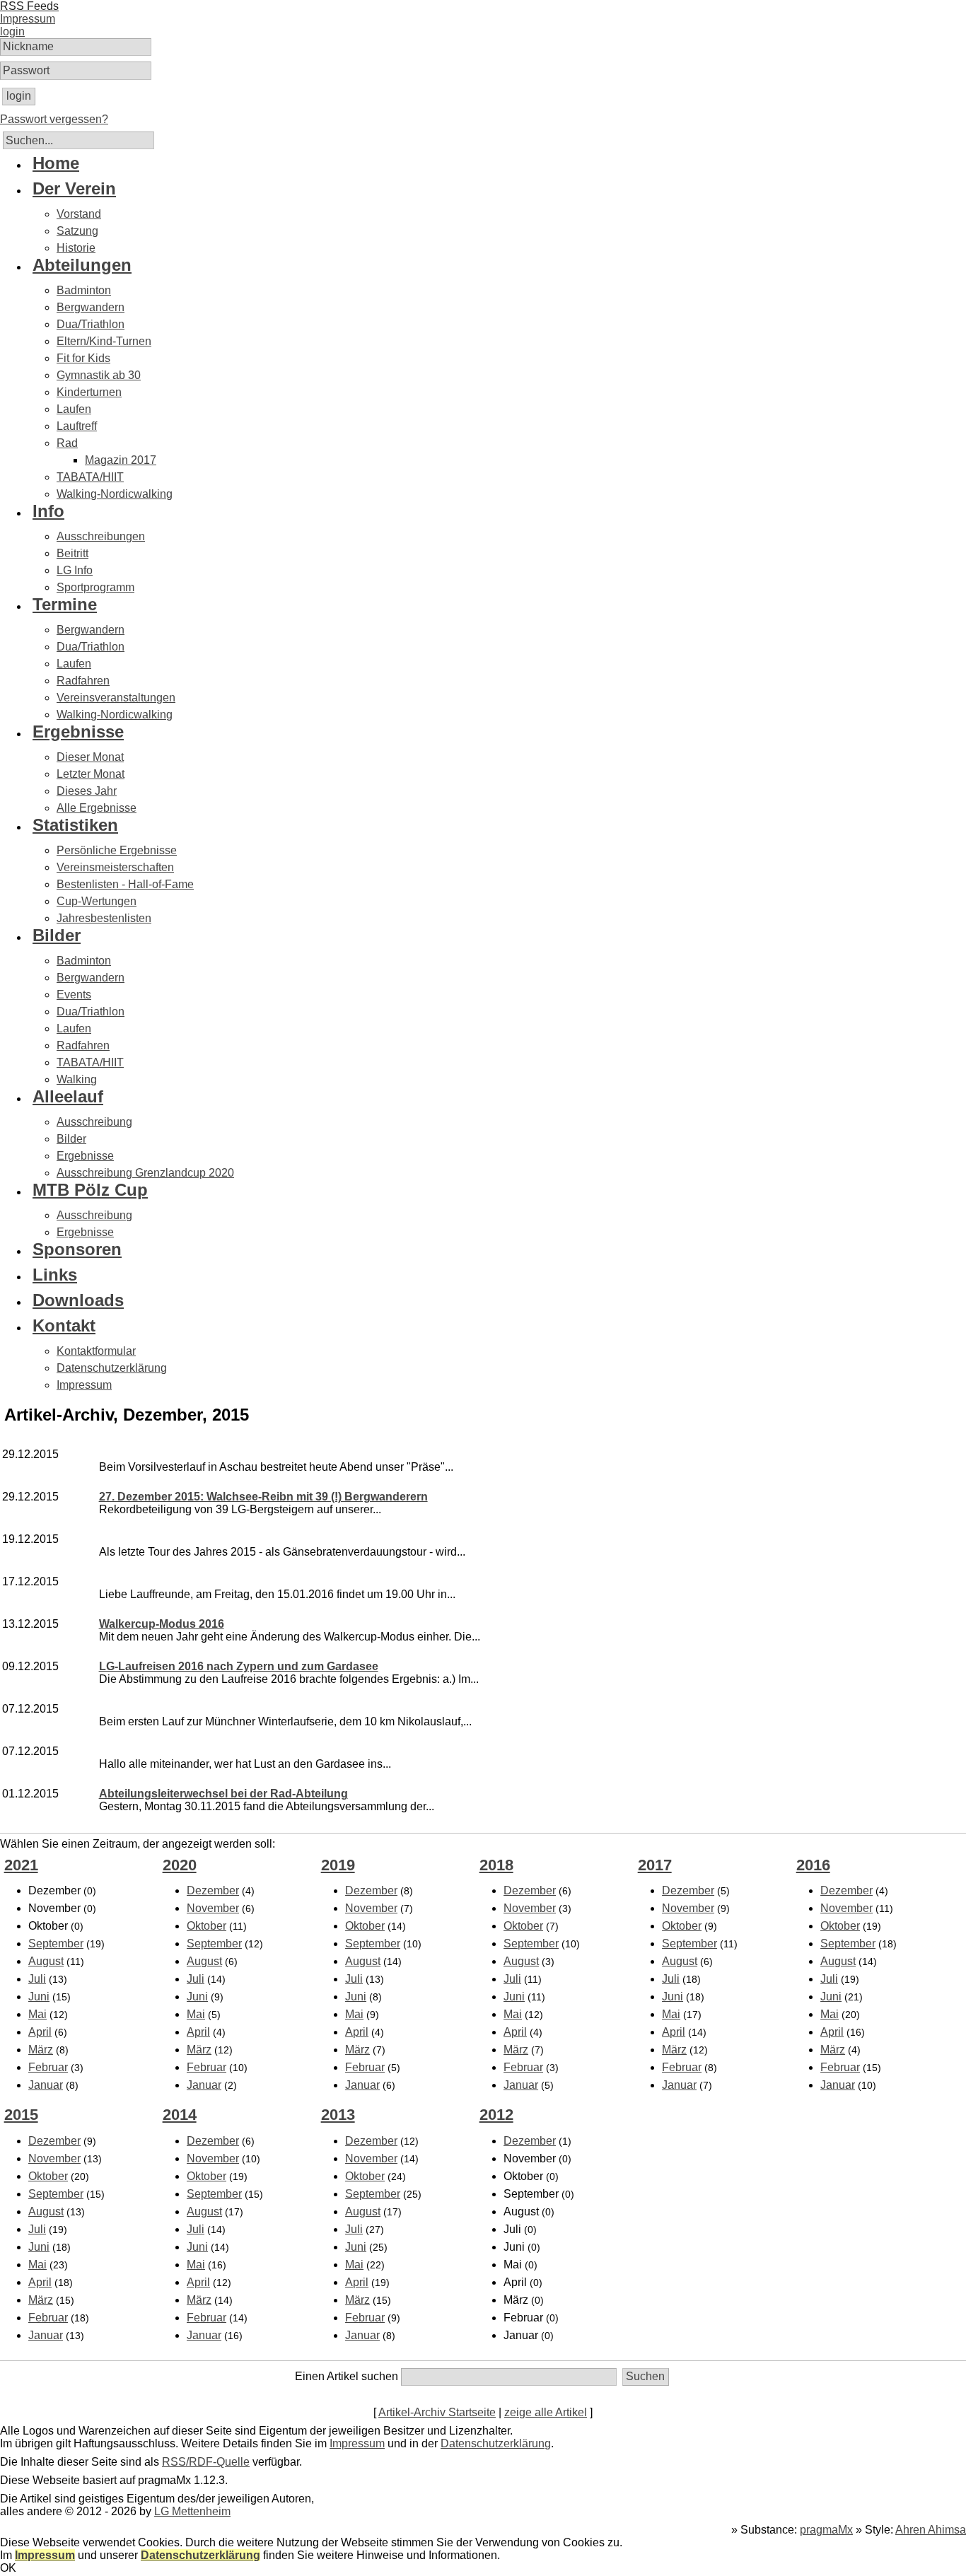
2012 (496, 2115)
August (46, 1961)
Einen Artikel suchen (347, 2376)
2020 (180, 1865)
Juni (39, 1997)
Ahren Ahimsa (931, 2530)
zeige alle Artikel (546, 2412)
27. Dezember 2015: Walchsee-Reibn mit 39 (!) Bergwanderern (263, 1497)
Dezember (213, 1890)
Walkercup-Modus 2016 (162, 1624)
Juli (37, 1979)
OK (8, 2568)
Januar (46, 2085)
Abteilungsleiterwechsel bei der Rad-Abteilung (223, 1794)
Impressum (357, 2443)
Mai (37, 2014)
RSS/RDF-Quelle (206, 2462)
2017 (655, 1865)
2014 (180, 2115)
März (41, 2050)
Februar (48, 2067)
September (56, 1943)
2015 (21, 2115)
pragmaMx (826, 2530)
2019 (338, 1865)
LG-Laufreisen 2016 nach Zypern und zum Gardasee (239, 1666)
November (213, 1908)
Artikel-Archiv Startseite (437, 2412)
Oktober (206, 1926)
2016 (813, 1865)
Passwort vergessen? (54, 119)
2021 (21, 1865)
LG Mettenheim (192, 2511)
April (40, 2032)
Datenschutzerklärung (496, 2443)
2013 (338, 2115)
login (12, 31)
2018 (496, 1865)
